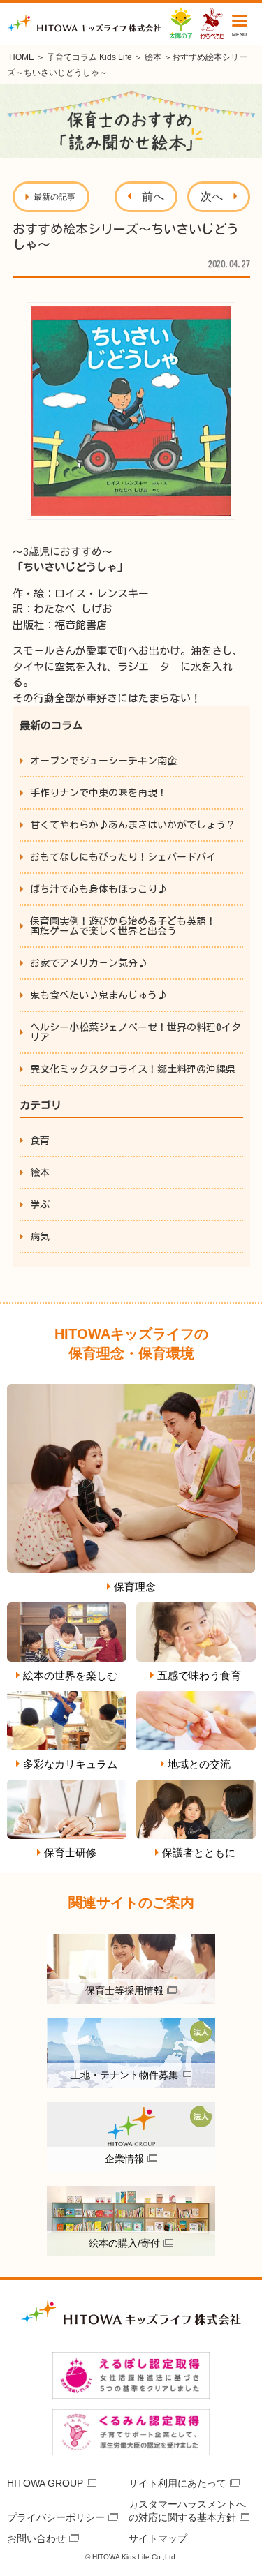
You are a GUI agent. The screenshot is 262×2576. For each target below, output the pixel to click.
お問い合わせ (36, 2538)
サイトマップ (158, 2538)
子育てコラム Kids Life (89, 57)
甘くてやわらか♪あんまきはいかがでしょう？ (133, 825)
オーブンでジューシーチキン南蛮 (103, 761)
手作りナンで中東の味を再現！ (99, 793)
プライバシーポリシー (56, 2517)
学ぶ (40, 1205)
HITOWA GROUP (45, 2483)
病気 (40, 1237)
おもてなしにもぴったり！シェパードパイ (123, 857)
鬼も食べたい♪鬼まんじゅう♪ (99, 995)
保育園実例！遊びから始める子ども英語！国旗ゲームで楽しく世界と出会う (123, 926)
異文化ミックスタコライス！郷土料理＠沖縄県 (133, 1069)
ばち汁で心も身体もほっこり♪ (99, 889)
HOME (22, 57)
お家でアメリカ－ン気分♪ (89, 963)
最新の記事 (54, 197)
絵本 (153, 57)
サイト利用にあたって (177, 2483)
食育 (40, 1140)
